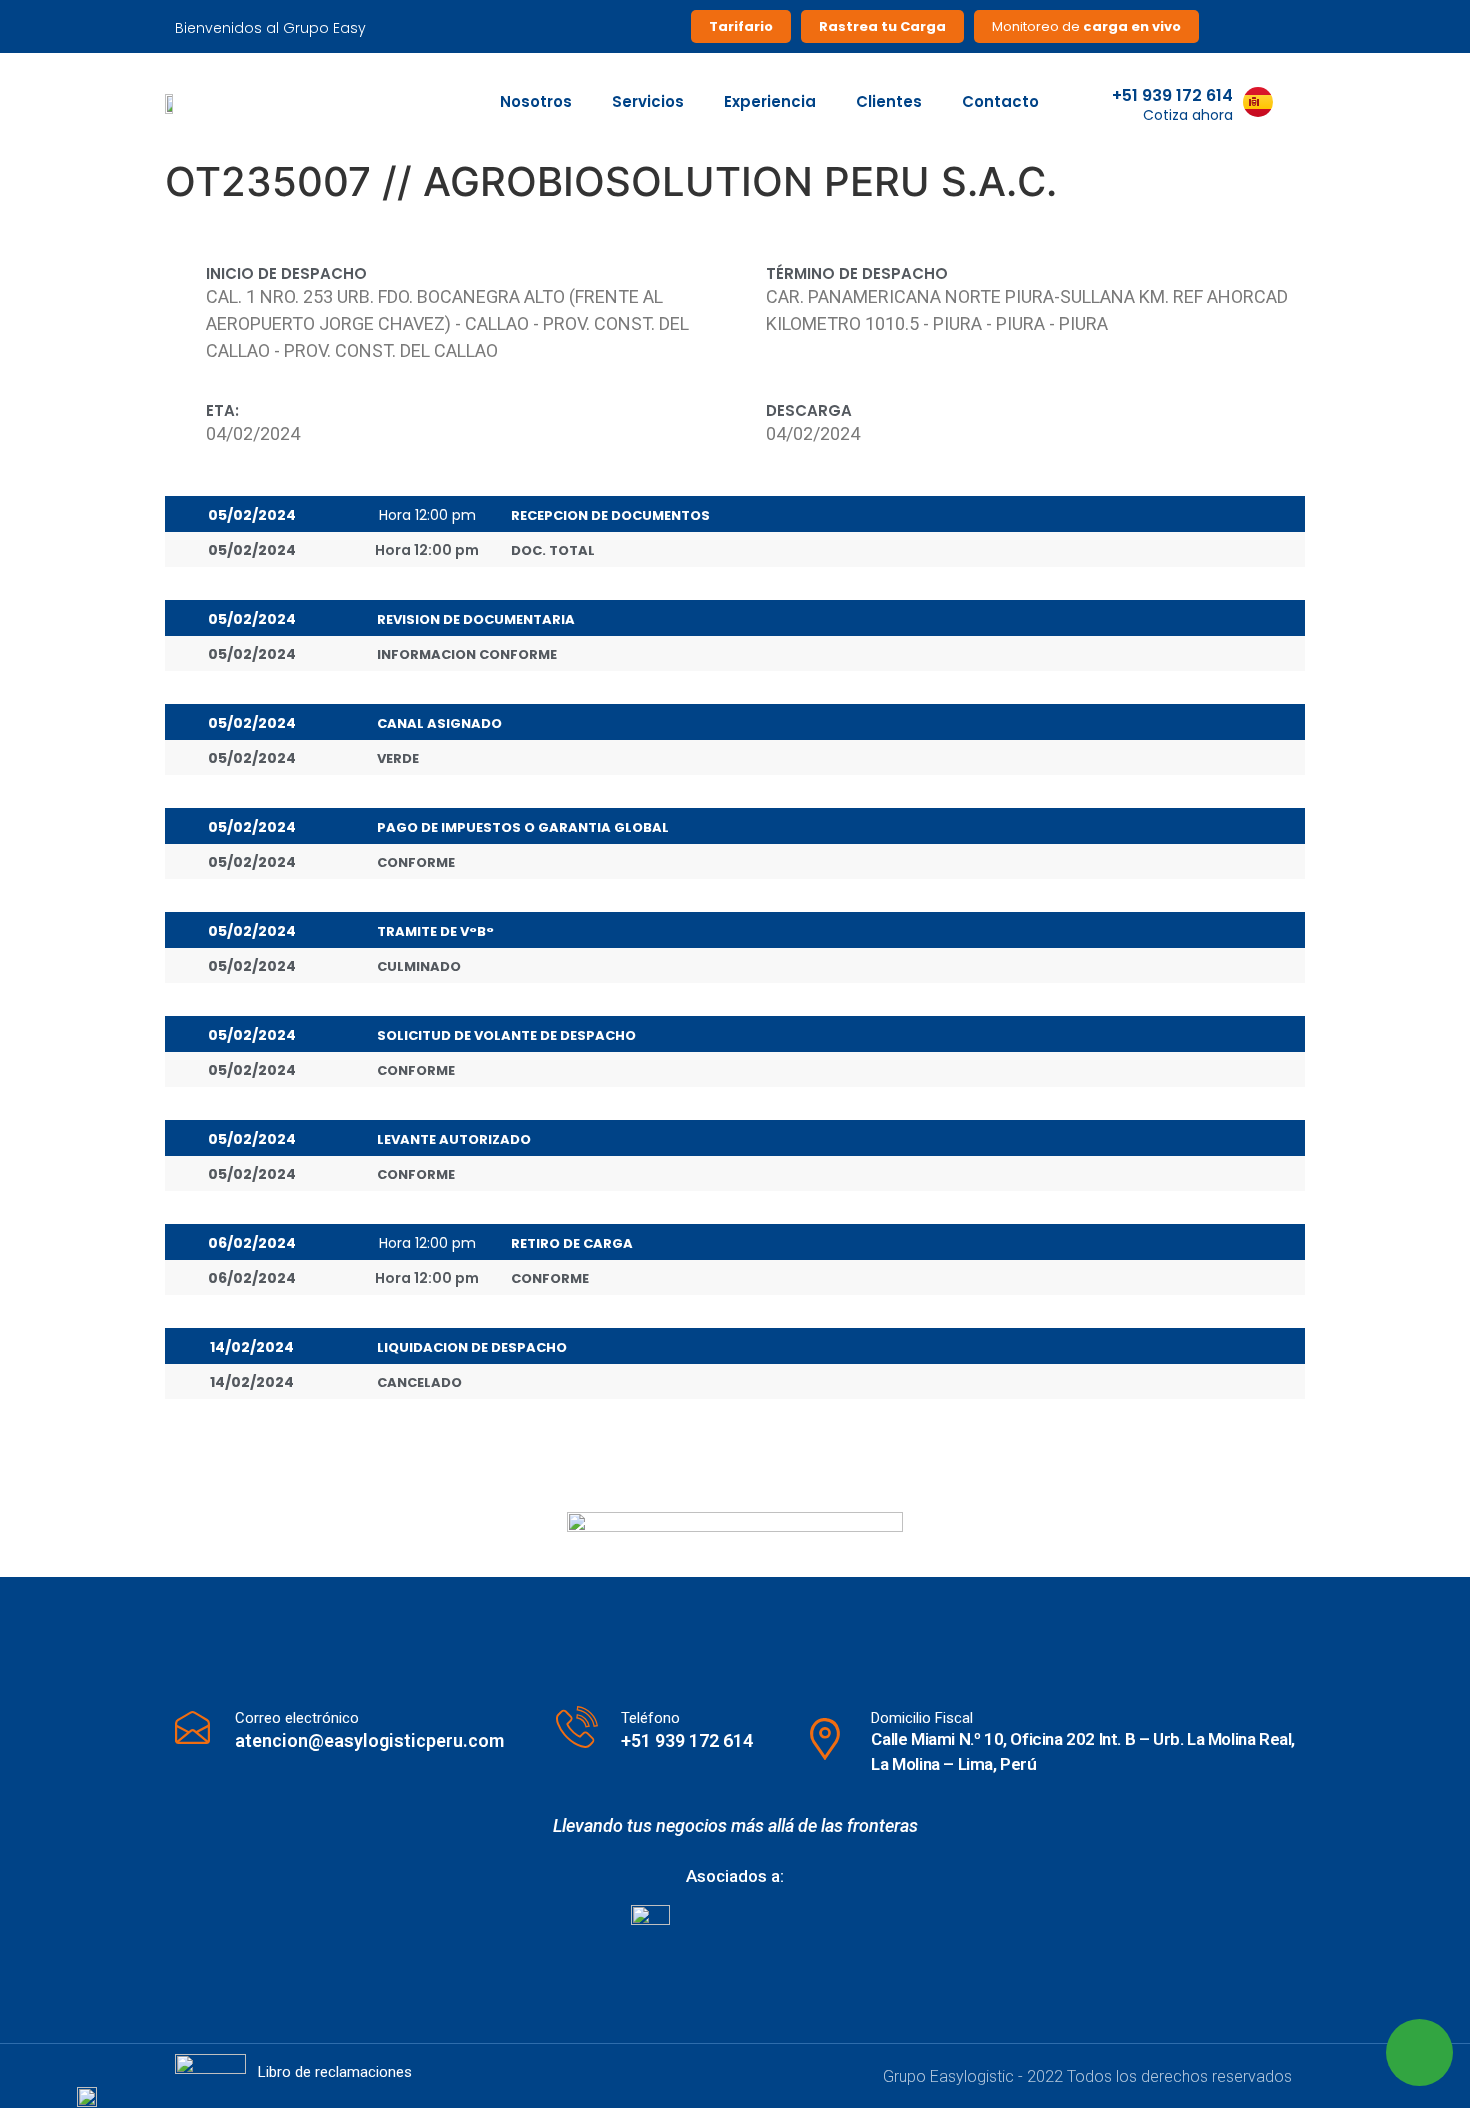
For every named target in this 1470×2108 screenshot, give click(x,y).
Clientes (889, 101)
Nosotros (536, 101)
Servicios (648, 101)
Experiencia (770, 101)
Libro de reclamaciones (335, 2072)
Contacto (1000, 101)
